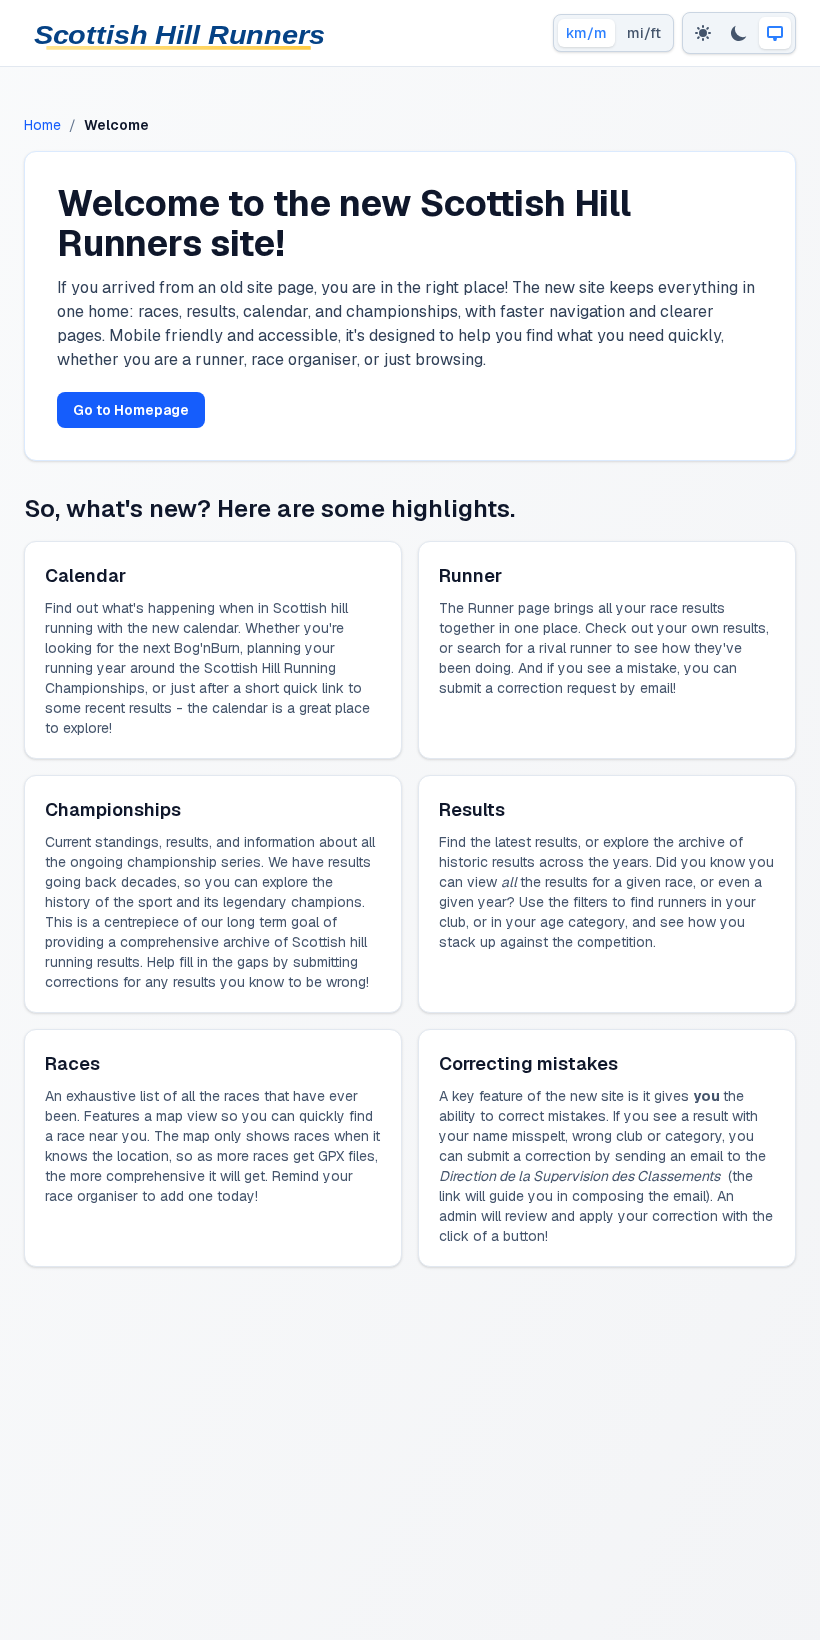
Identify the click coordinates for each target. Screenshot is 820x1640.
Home (42, 125)
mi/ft (644, 33)
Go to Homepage (131, 410)
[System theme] (775, 33)
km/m (586, 33)
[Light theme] (703, 33)
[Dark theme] (739, 33)
